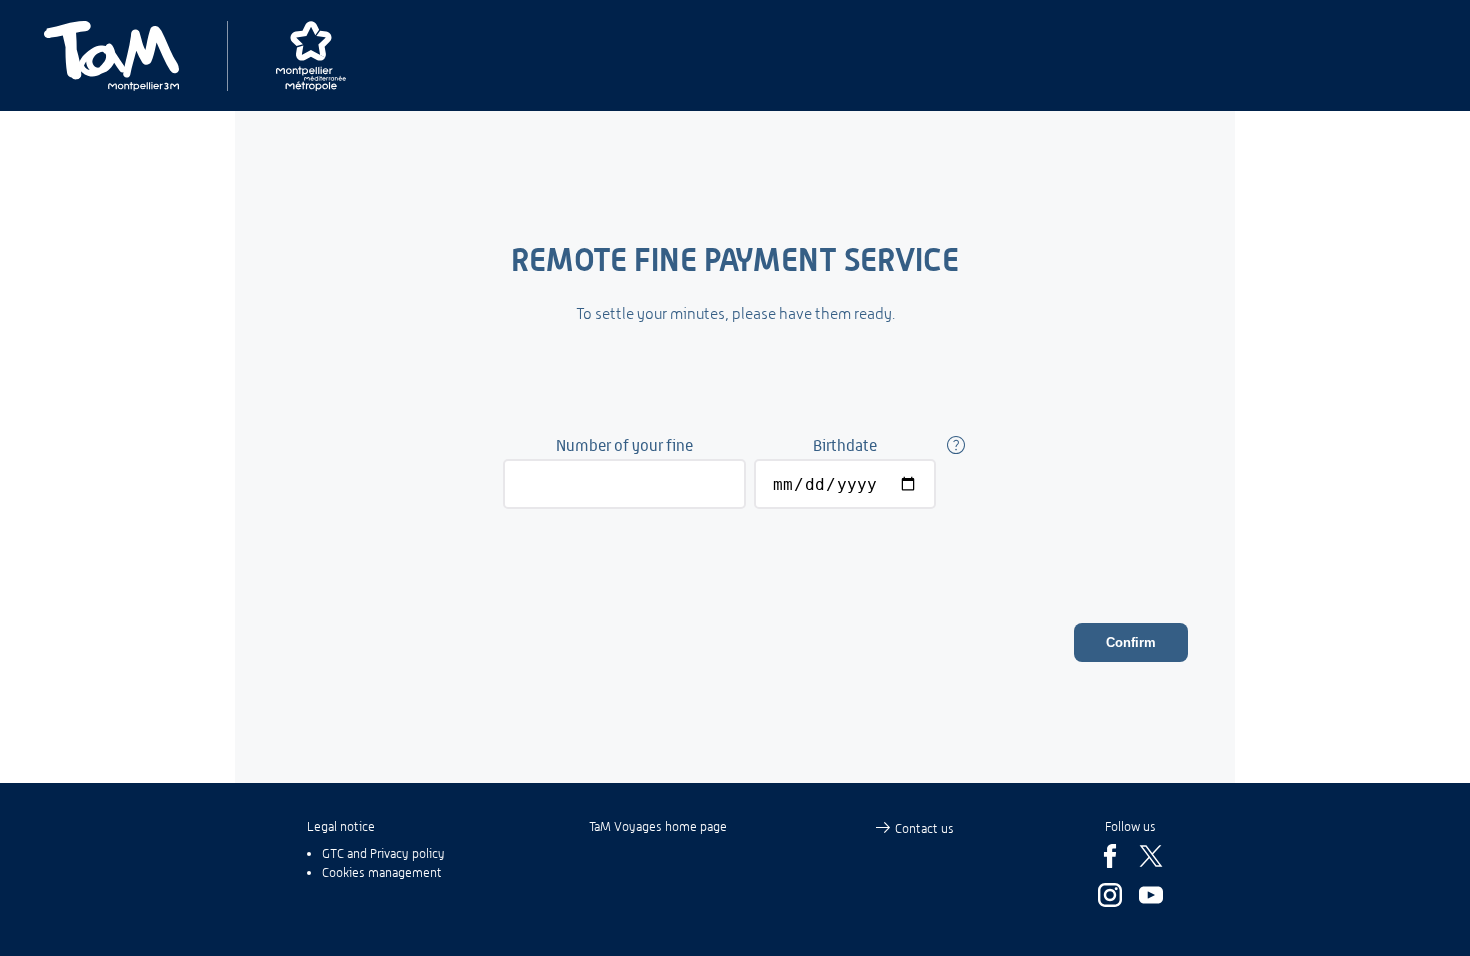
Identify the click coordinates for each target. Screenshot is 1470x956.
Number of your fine (624, 445)
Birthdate (845, 445)
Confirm (1131, 642)
